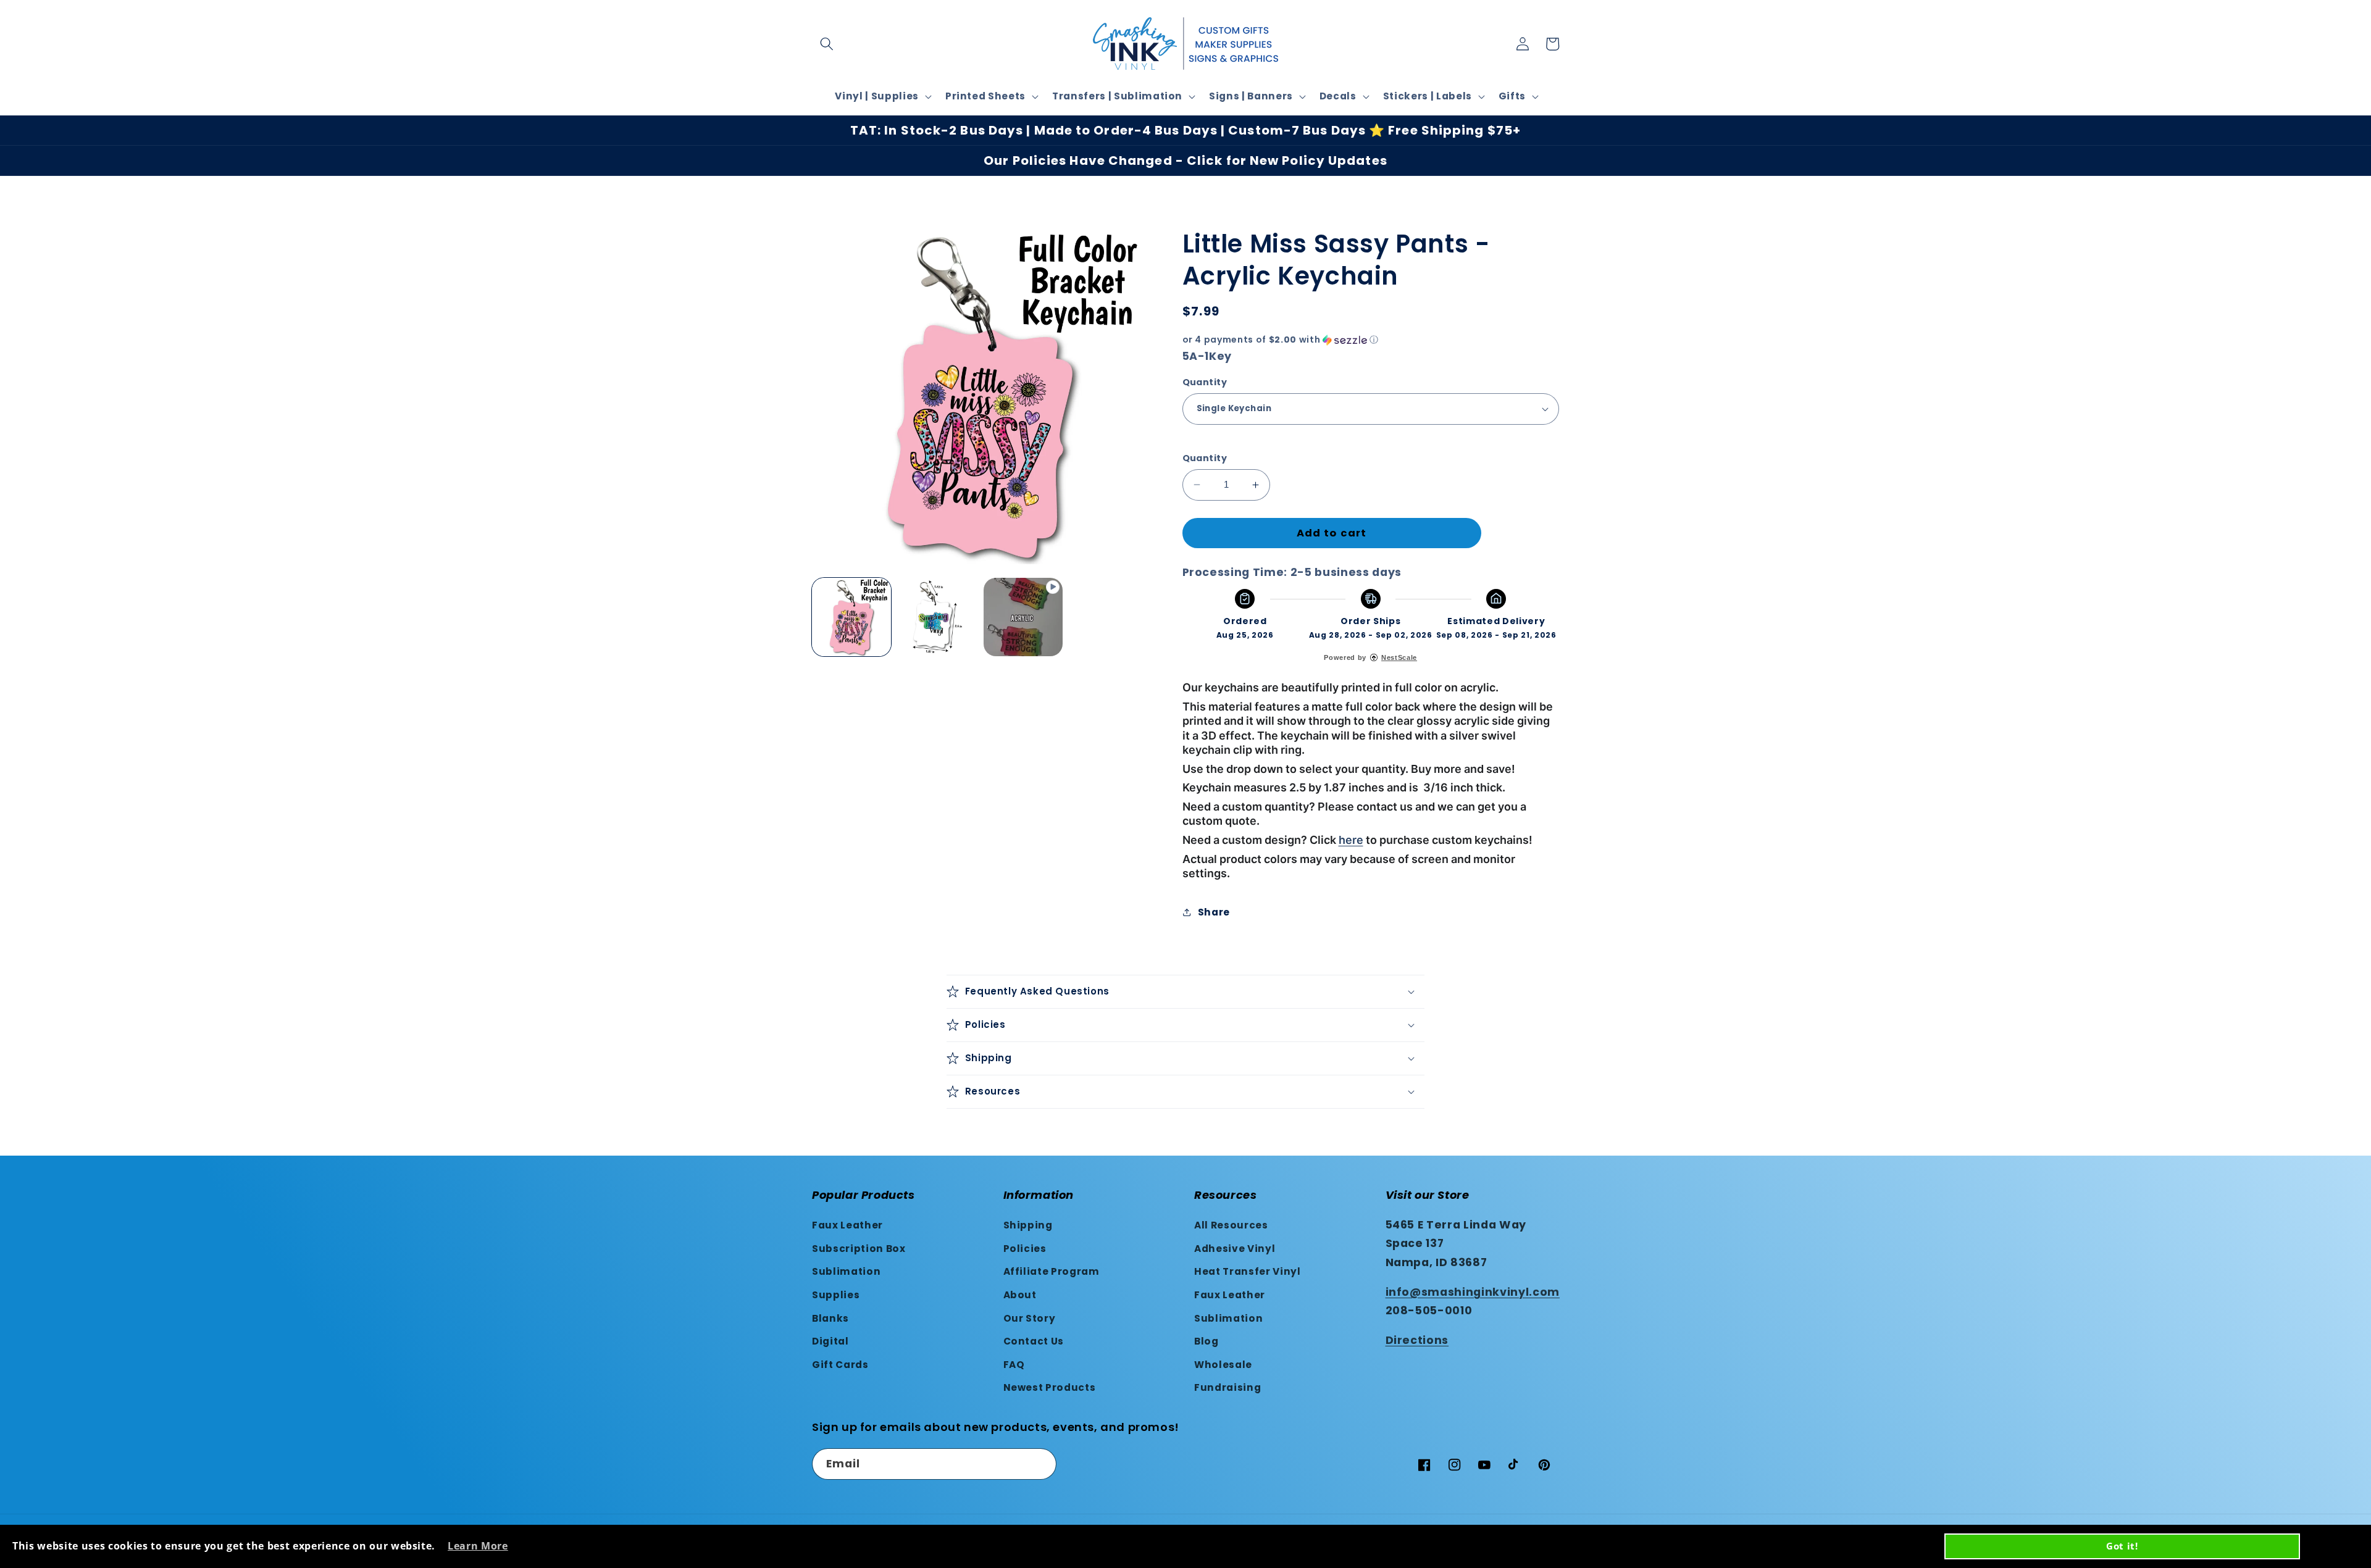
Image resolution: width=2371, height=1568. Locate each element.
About (1020, 1295)
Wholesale (1223, 1365)
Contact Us (1034, 1341)
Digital (830, 1341)
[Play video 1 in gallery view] (1023, 617)
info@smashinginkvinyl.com (1473, 1292)
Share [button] (1214, 912)
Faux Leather (847, 1225)
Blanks (830, 1318)
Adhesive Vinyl (1235, 1249)
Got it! (2122, 1546)
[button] (827, 44)
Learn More (478, 1546)
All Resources (1231, 1225)
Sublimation (846, 1271)
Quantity (1205, 382)
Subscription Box (859, 1249)
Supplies (836, 1295)
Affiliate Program (1052, 1271)
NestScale (1399, 657)
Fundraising (1227, 1387)
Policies (1025, 1249)
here (1351, 840)
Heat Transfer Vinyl (1248, 1271)
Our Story (1030, 1318)
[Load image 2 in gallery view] (937, 617)
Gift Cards (840, 1365)
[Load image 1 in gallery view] (851, 617)
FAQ (1014, 1365)
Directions (1417, 1340)
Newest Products (1050, 1387)
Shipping (1028, 1225)
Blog (1206, 1341)
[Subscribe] (1041, 1464)
